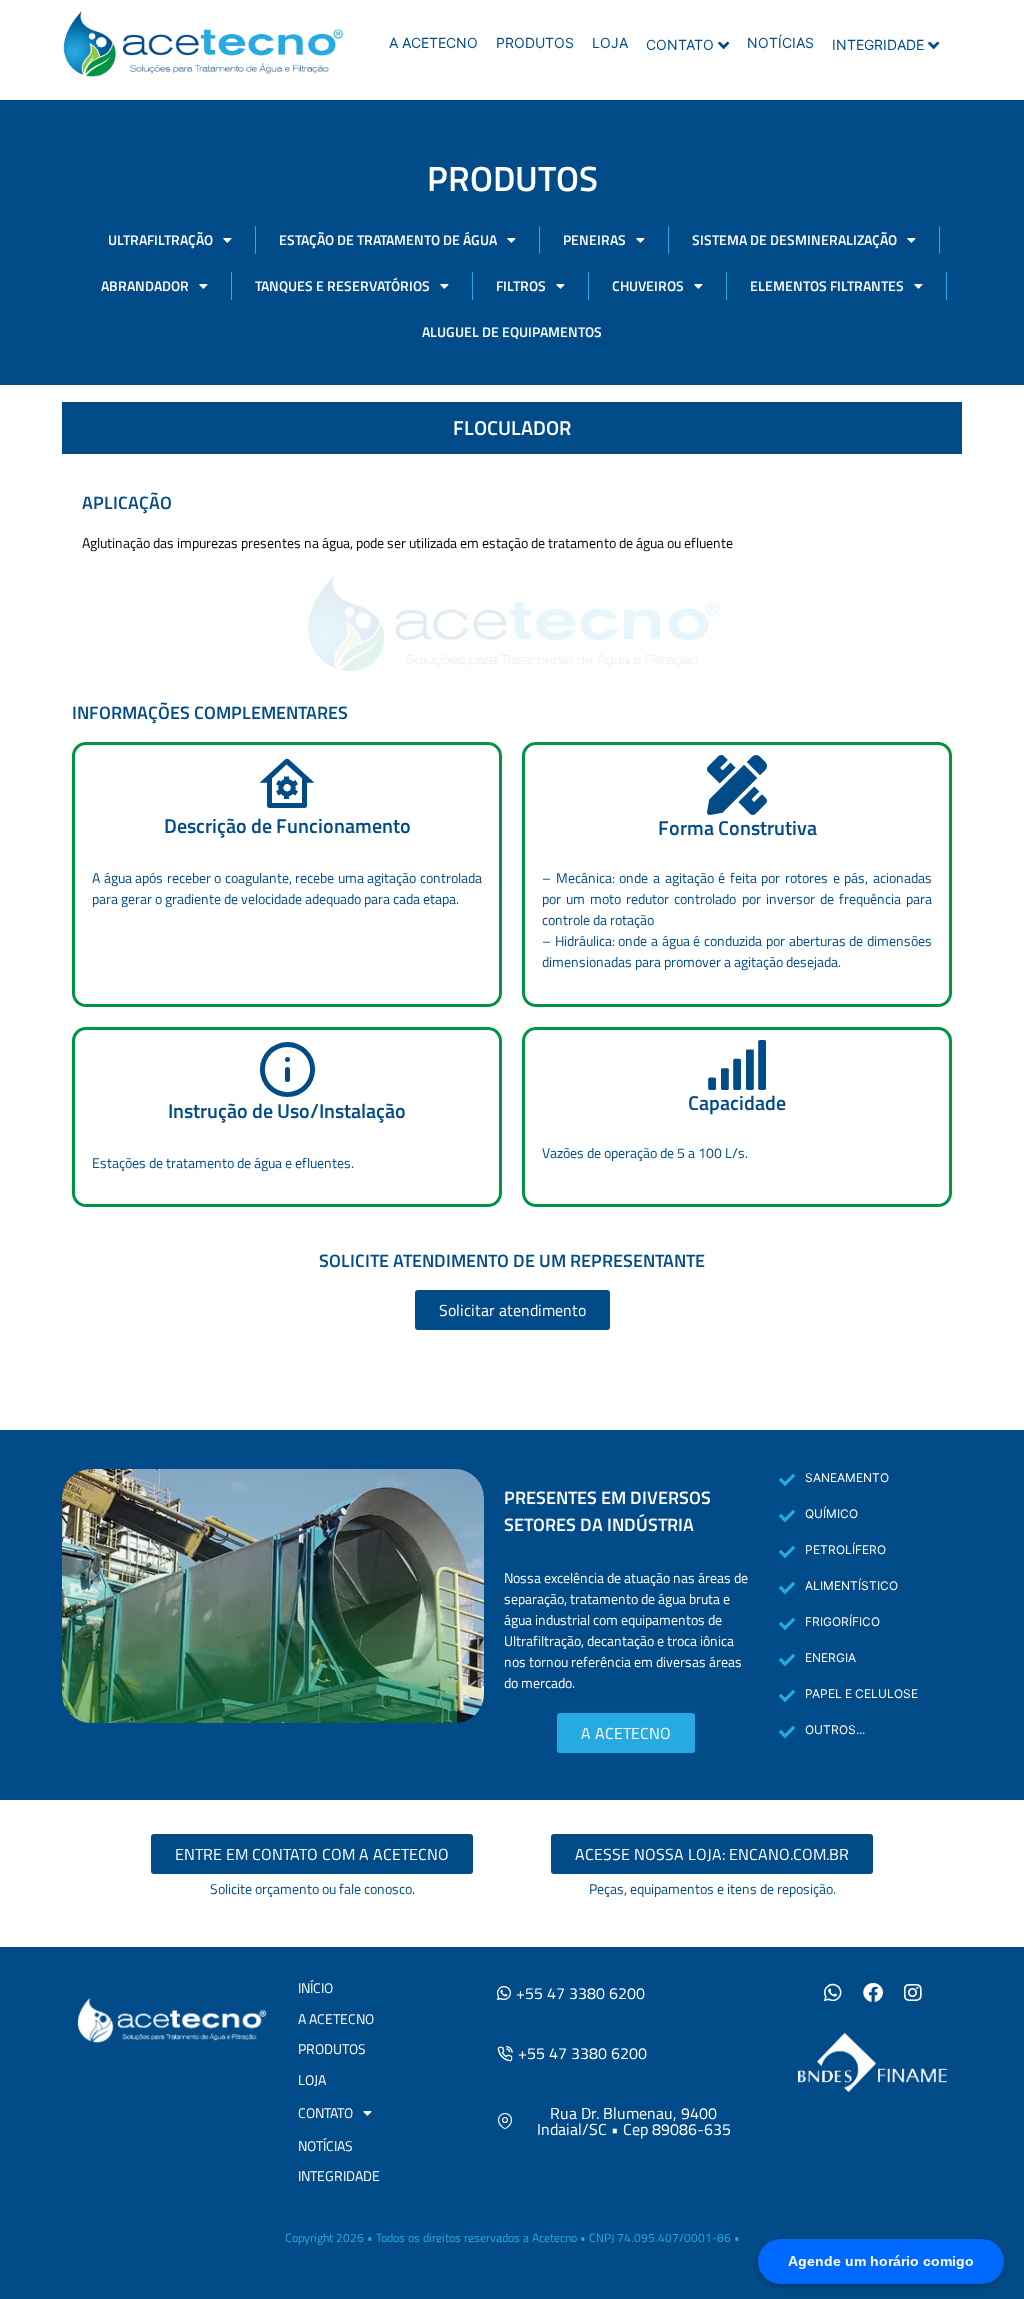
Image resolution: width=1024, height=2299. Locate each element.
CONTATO (680, 44)
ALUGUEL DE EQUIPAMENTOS (512, 331)
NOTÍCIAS (780, 42)
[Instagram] (913, 1993)
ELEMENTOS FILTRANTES (827, 285)
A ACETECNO (433, 42)
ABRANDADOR (145, 285)
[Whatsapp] (833, 1993)
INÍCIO (315, 1987)
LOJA (610, 42)
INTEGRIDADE (878, 44)
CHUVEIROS (648, 285)
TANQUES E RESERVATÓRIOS (342, 285)
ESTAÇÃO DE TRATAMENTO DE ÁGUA (388, 239)
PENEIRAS (594, 239)
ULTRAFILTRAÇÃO (160, 239)
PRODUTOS (535, 42)
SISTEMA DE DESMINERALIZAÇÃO (794, 239)
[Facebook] (873, 1993)
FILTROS (521, 285)
